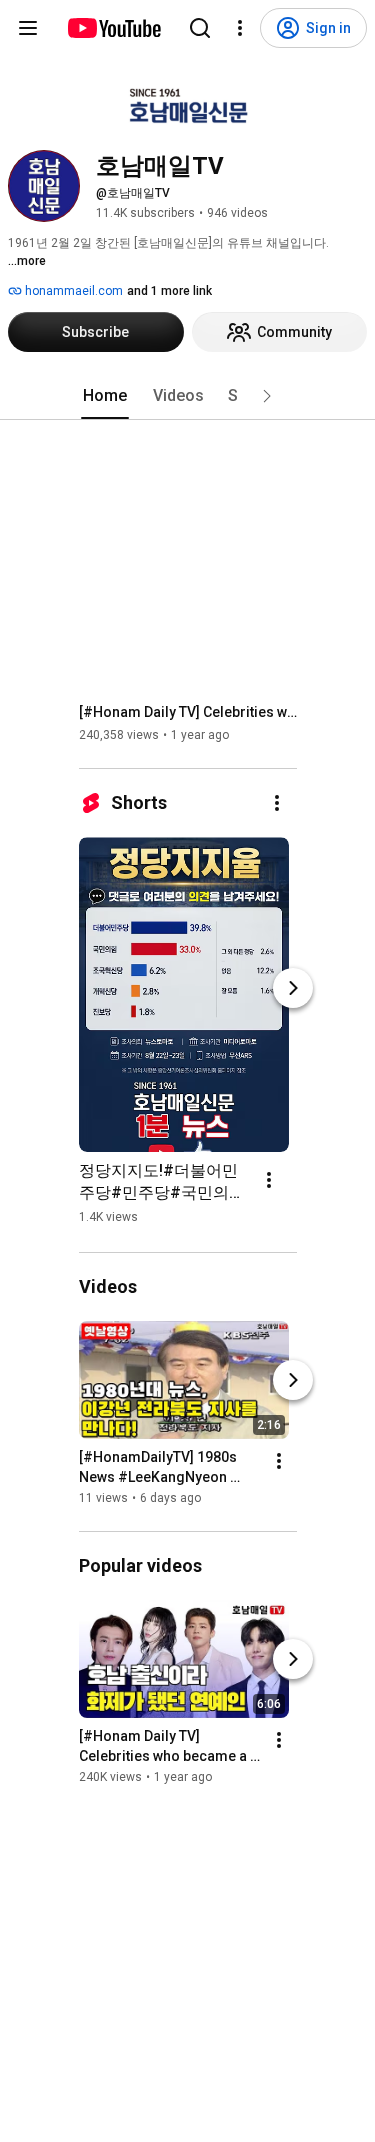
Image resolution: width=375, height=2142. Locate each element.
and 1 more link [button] (169, 291)
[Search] (200, 28)
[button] (267, 396)
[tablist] (188, 396)
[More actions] (277, 803)
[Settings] (240, 28)
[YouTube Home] (113, 28)
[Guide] (28, 28)
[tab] (105, 396)
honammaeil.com (72, 291)
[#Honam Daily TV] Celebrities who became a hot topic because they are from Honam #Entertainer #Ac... (188, 712)
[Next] (293, 988)
